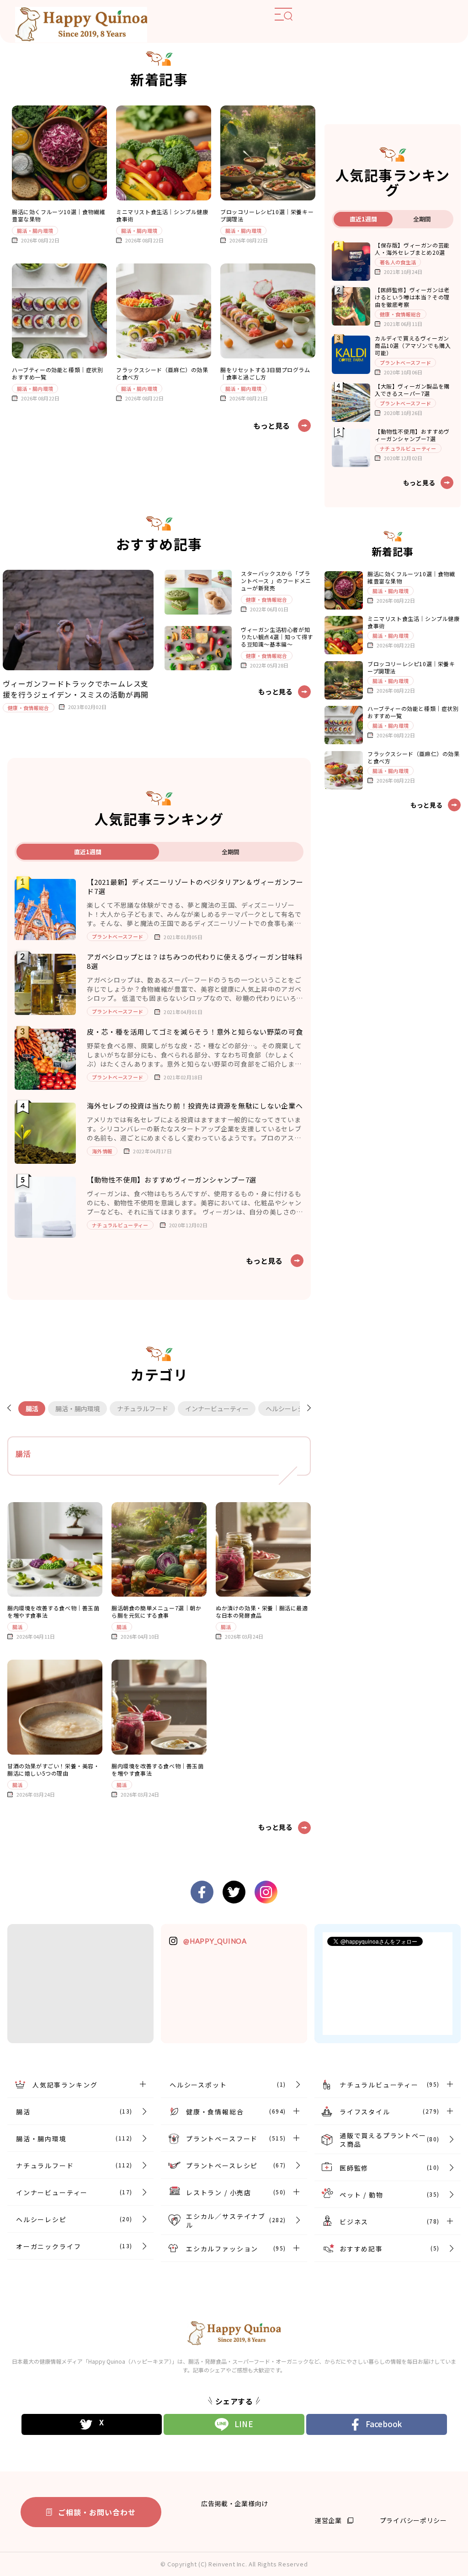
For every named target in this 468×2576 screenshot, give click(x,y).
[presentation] (13, 1409)
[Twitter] (92, 2424)
